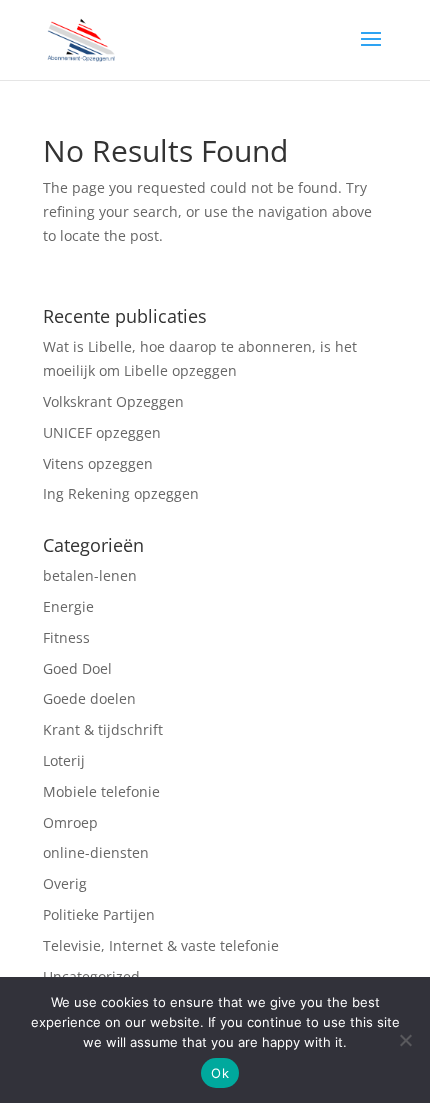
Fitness (68, 637)
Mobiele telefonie (101, 791)
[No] (405, 1040)
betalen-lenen (90, 575)
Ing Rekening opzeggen (121, 493)
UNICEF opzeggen (102, 432)
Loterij (66, 760)
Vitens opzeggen (98, 463)
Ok (220, 1073)
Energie (68, 606)
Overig (67, 883)
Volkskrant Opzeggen (113, 401)
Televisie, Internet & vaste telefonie (161, 945)
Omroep (72, 822)
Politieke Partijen (99, 914)
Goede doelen (89, 698)
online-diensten (96, 852)
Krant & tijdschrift (103, 729)
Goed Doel (77, 668)
